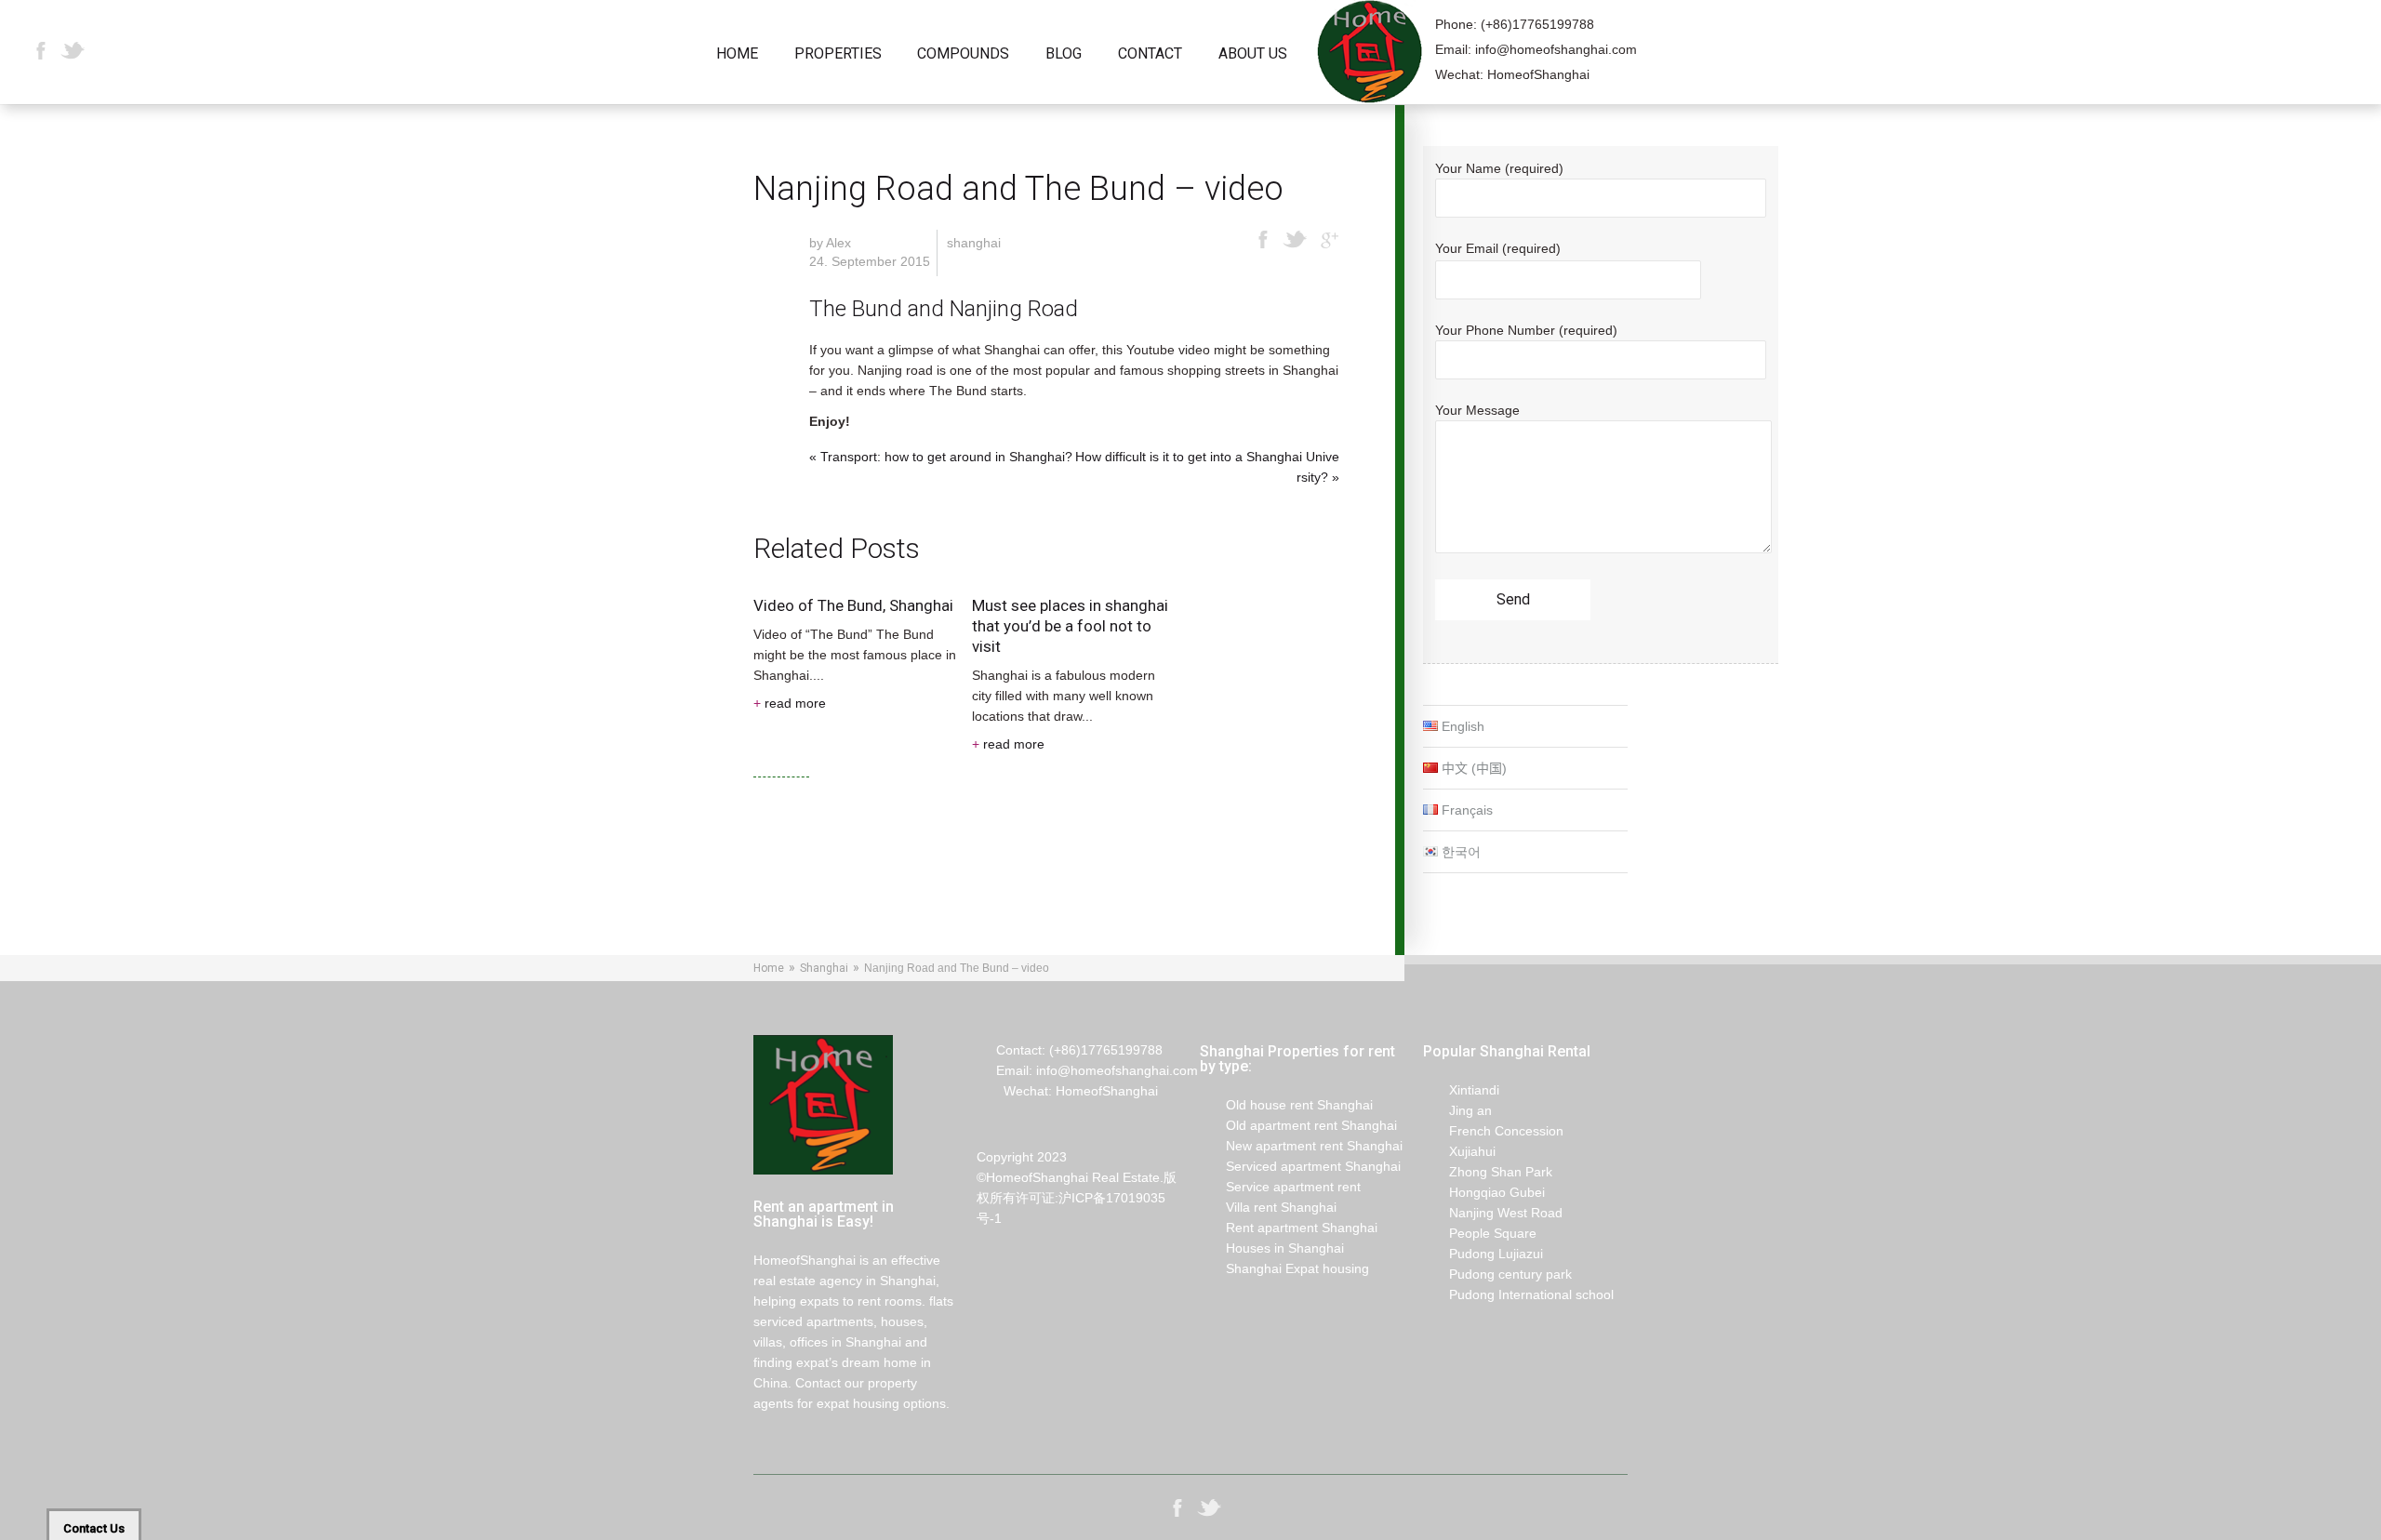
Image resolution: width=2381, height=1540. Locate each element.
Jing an (1457, 1110)
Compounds (963, 54)
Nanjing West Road (1493, 1213)
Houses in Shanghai (1272, 1248)
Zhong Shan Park (1488, 1172)
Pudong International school (1518, 1294)
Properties (838, 54)
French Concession (1493, 1131)
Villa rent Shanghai (1268, 1207)
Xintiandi (1461, 1090)
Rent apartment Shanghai (1289, 1228)
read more (790, 703)
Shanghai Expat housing (1284, 1268)
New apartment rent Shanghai (1301, 1146)
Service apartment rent (1280, 1187)
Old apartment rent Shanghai (1298, 1125)
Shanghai (974, 243)
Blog (1064, 54)
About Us (1253, 54)
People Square (1480, 1233)
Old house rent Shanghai (1286, 1105)
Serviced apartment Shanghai (1300, 1166)
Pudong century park (1497, 1274)
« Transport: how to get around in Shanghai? (941, 457)
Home (737, 54)
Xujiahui (1459, 1151)
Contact (1150, 54)
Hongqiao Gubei (1484, 1192)
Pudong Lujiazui (1483, 1254)
